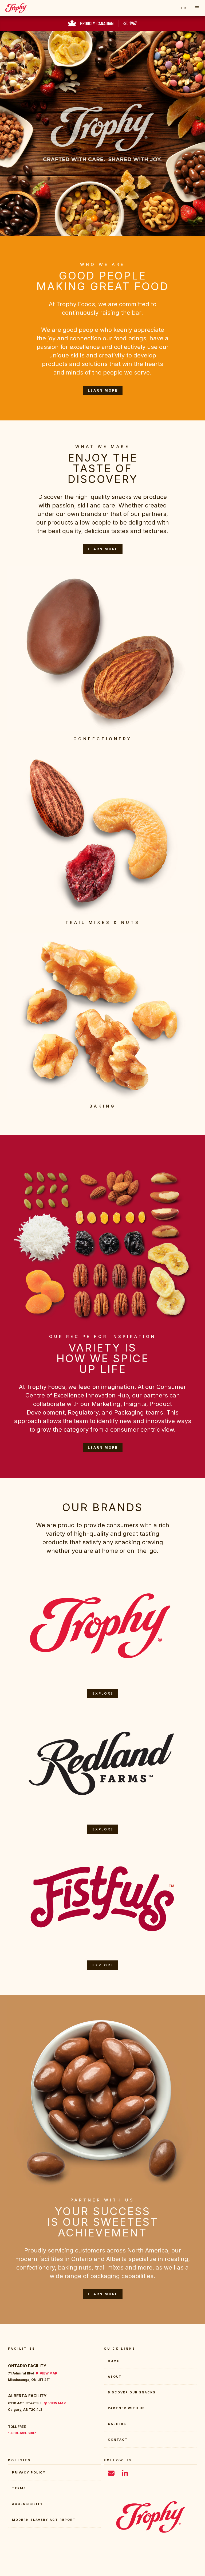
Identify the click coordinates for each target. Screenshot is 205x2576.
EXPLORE (103, 1693)
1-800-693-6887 (22, 2433)
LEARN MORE (103, 390)
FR (184, 8)
